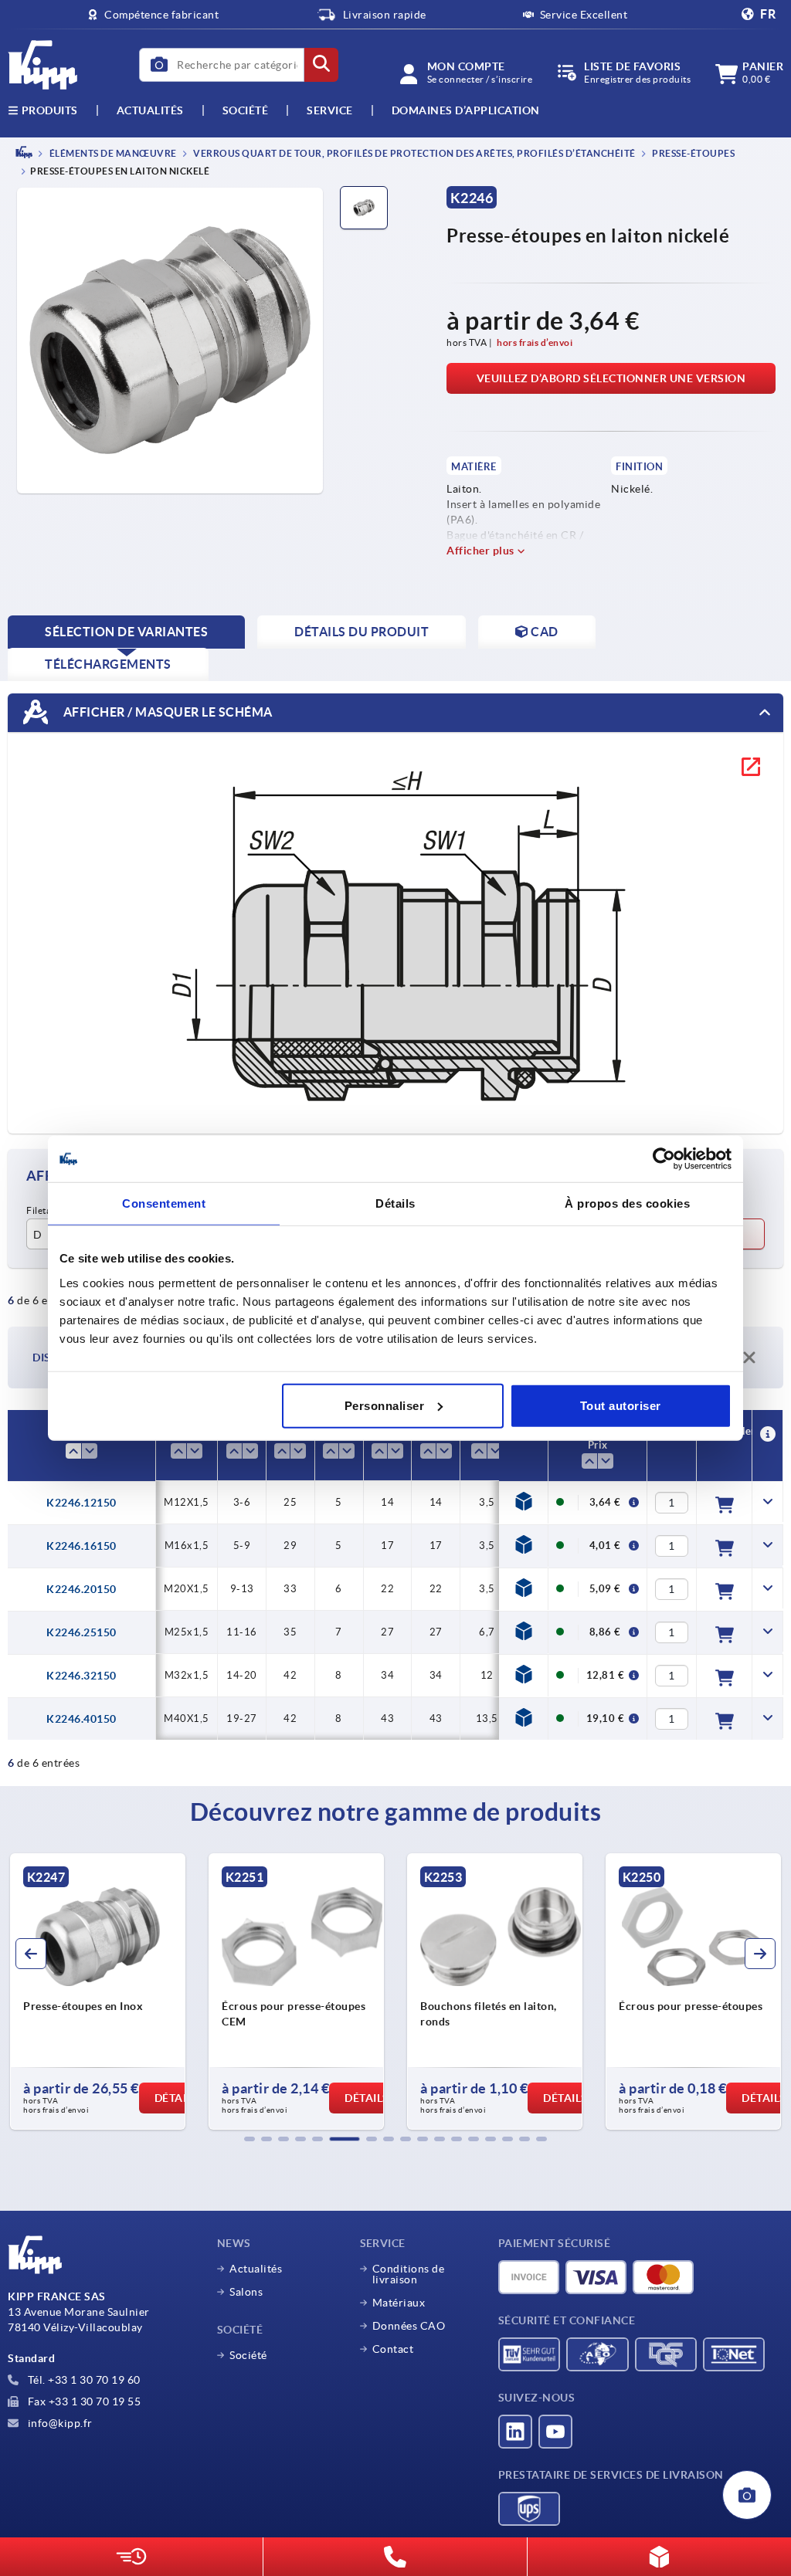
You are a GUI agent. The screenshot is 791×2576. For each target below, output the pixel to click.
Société (246, 110)
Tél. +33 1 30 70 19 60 (83, 2380)
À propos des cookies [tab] (627, 1203)
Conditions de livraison (409, 2274)
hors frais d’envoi (535, 342)
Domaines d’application (466, 110)
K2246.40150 (81, 1719)
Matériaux (399, 2303)
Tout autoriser (621, 1405)
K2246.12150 (81, 1503)
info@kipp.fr (59, 2423)
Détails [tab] (395, 1203)
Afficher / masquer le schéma (166, 712)
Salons (246, 2292)
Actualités (256, 2269)
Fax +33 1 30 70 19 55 (83, 2401)
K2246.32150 (81, 1676)
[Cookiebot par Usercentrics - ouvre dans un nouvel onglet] (664, 1159)
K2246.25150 (81, 1632)
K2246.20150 (81, 1589)
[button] (250, 2139)
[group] (98, 1991)
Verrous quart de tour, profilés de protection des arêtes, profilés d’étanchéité (414, 153)
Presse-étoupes (693, 153)
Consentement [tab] (164, 1203)
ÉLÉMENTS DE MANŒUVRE (112, 153)
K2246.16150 (81, 1546)
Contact (393, 2349)
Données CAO (409, 2326)
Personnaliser (385, 1405)
